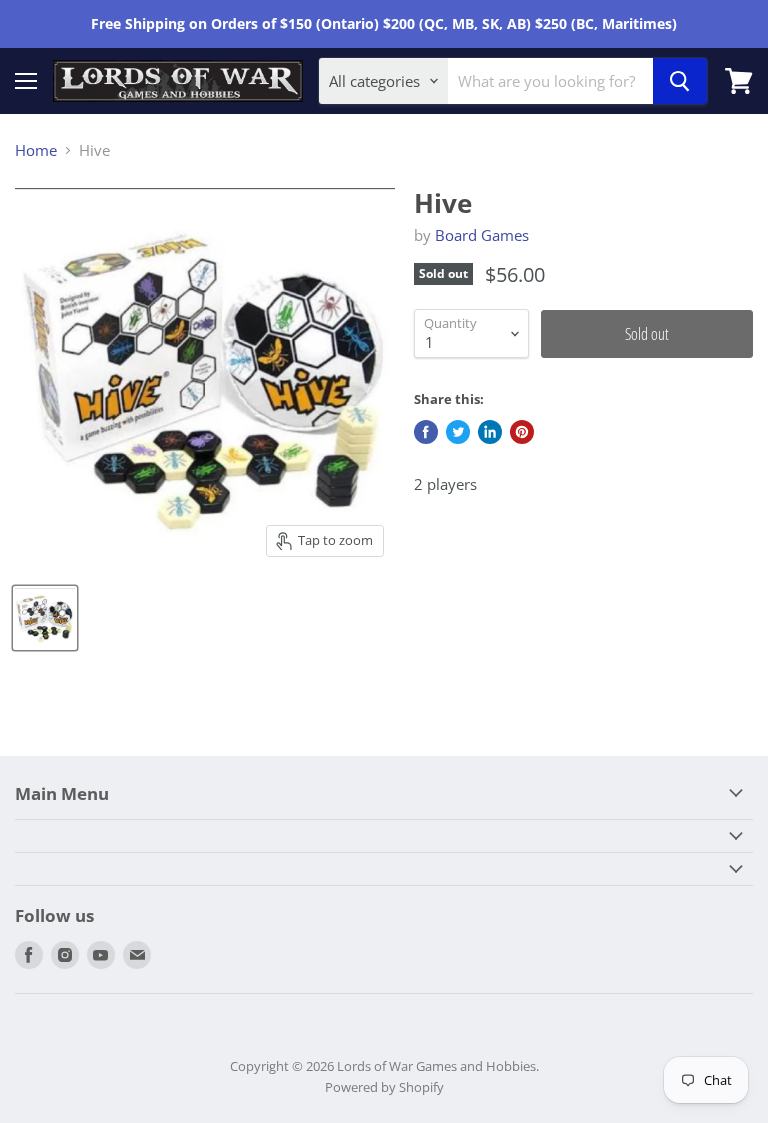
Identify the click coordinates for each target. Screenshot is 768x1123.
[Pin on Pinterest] (522, 432)
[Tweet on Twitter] (458, 432)
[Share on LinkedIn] (490, 432)
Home (36, 150)
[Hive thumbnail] (45, 618)
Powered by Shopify (384, 1087)
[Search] (680, 81)
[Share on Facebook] (426, 432)
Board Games (482, 235)
